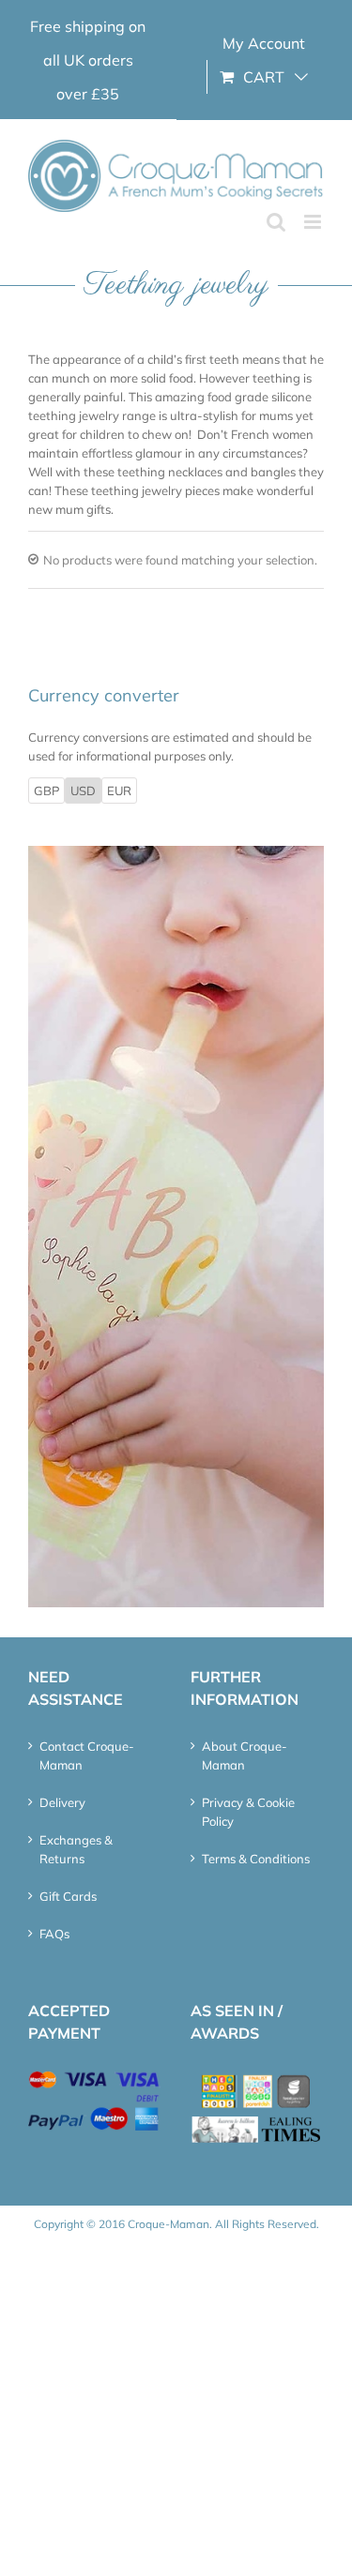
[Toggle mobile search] (276, 222)
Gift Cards (68, 1896)
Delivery (62, 1802)
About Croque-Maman (245, 1755)
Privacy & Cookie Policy (248, 1812)
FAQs (54, 1934)
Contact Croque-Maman (87, 1755)
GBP (46, 791)
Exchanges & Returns (76, 1849)
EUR (119, 791)
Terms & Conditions (256, 1859)
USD (83, 791)
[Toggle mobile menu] (314, 222)
